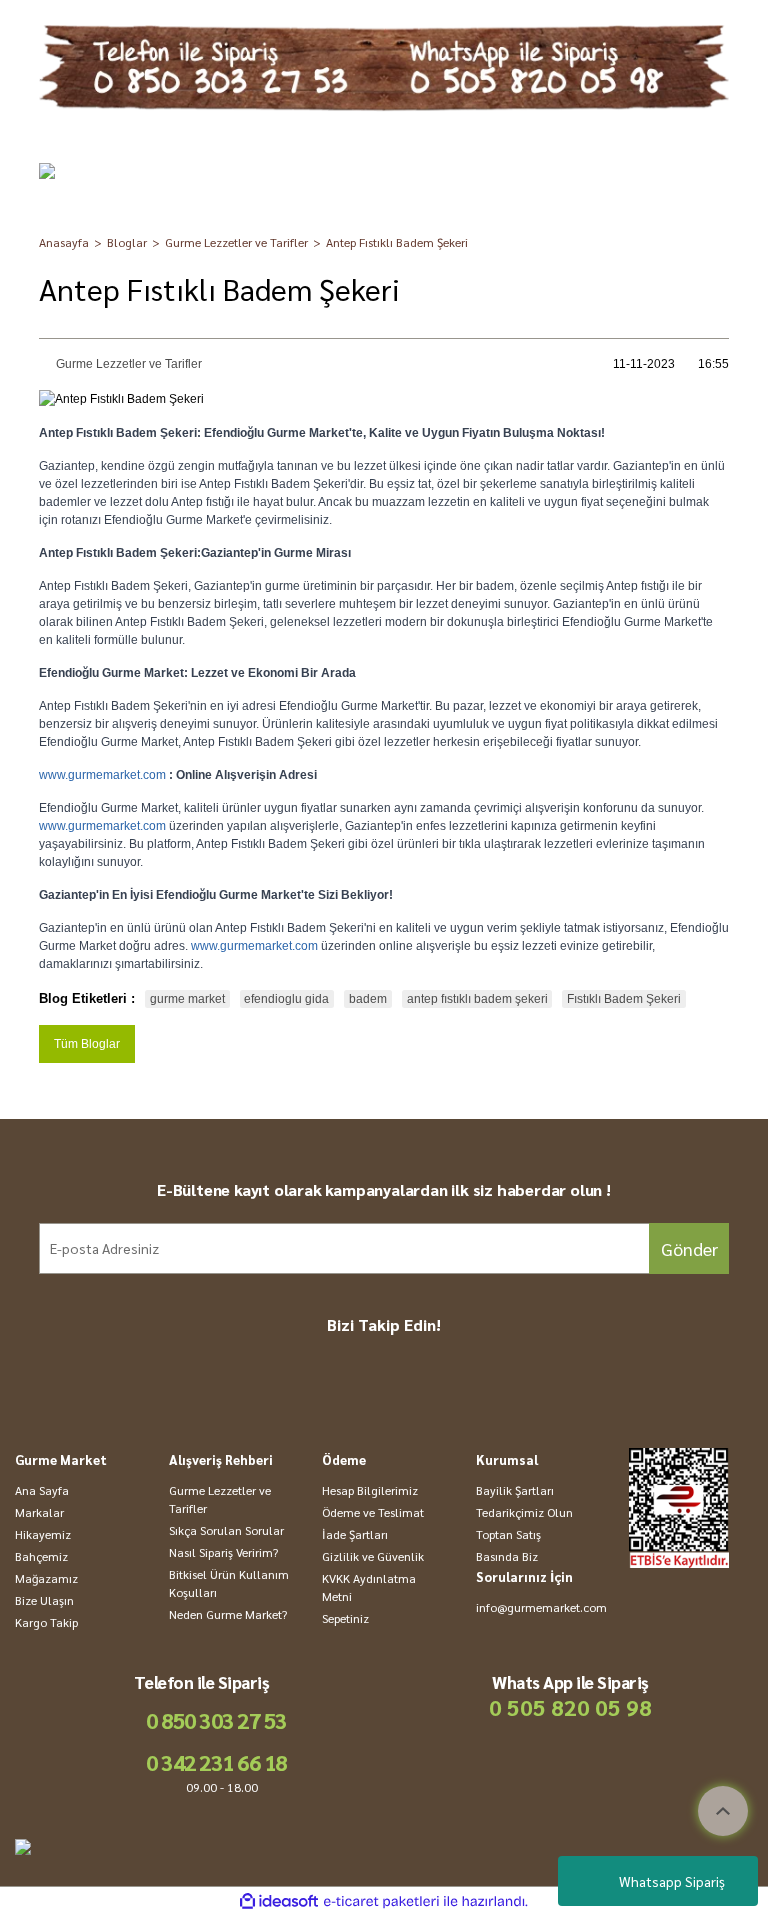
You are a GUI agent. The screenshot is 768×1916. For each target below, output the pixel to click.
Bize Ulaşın (44, 1600)
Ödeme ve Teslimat (373, 1512)
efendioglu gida (286, 999)
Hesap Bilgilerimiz (370, 1490)
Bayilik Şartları (515, 1490)
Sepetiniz (345, 1618)
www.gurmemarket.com (102, 775)
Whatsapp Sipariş (672, 1881)
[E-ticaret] (381, 1902)
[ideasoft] (279, 1901)
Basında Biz (507, 1556)
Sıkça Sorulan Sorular (226, 1530)
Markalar (39, 1512)
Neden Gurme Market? (228, 1614)
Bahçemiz (41, 1556)
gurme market (187, 999)
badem (368, 999)
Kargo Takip (46, 1622)
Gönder (689, 1248)
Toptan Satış (508, 1534)
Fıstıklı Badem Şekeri (624, 999)
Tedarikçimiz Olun (524, 1512)
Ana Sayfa (42, 1490)
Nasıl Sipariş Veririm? (223, 1552)
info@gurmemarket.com (541, 1607)
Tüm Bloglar (87, 1044)
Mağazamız (46, 1578)
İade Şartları (355, 1534)
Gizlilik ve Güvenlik (373, 1556)
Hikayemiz (43, 1534)
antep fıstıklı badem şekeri (477, 999)
